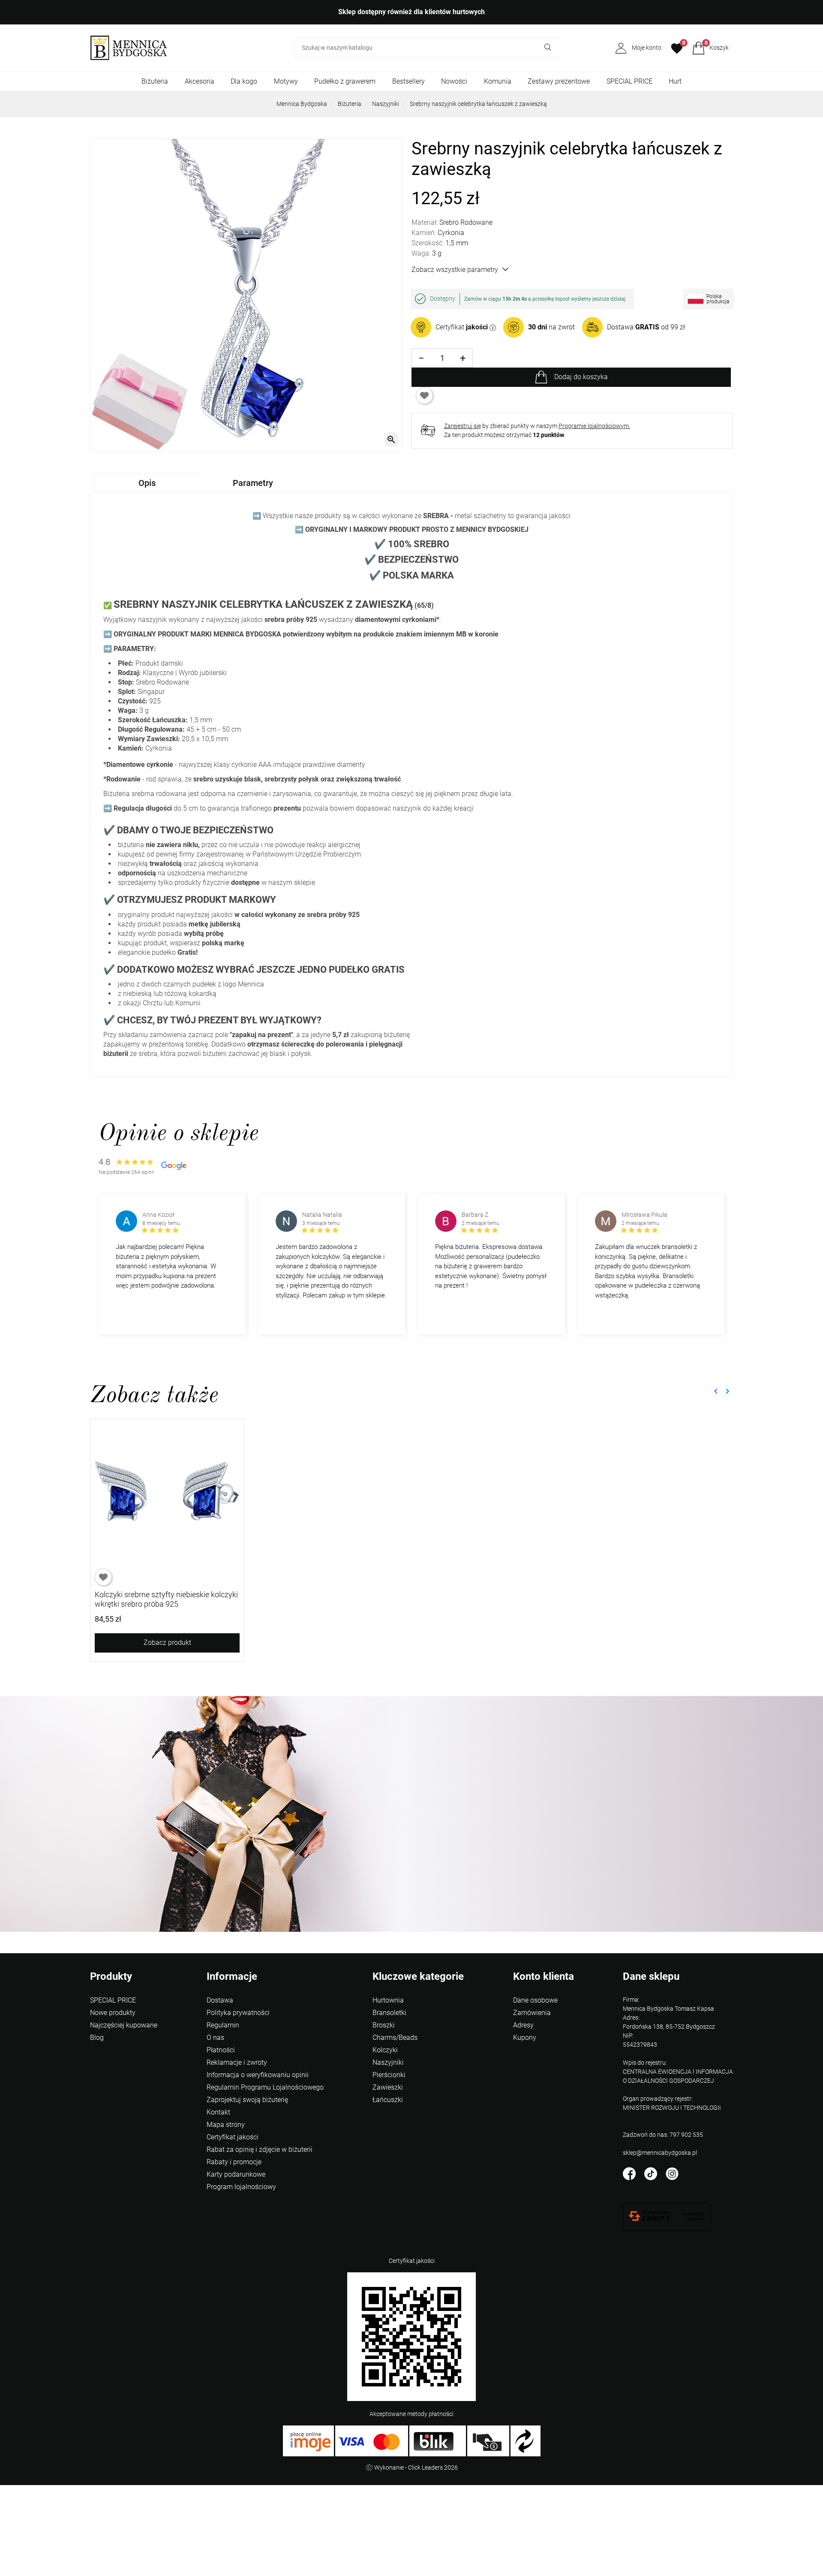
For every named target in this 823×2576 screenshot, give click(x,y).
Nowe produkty (113, 2013)
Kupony (525, 2038)
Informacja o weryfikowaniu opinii (258, 2075)
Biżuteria (155, 81)
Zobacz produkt (167, 1642)
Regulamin (223, 2025)
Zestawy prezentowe (559, 81)
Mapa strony (226, 2125)
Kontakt (218, 2112)
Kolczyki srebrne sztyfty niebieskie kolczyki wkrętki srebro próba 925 (166, 1599)
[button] (710, 48)
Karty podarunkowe (236, 2174)
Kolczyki (385, 2050)
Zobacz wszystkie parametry (455, 270)
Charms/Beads (395, 2038)
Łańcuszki (388, 2100)
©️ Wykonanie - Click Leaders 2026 (412, 2467)
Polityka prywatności (238, 2013)
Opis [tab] (147, 483)
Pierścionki (389, 2075)
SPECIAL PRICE (629, 81)
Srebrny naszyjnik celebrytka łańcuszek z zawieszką (478, 104)
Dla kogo (244, 81)
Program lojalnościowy (241, 2187)
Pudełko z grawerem (345, 81)
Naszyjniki (386, 104)
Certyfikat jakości (233, 2137)
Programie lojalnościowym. (594, 426)
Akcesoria (200, 81)
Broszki (384, 2025)
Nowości (454, 81)
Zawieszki (388, 2087)
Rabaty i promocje (234, 2162)
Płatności (221, 2050)
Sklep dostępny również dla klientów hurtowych (411, 12)
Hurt (675, 81)
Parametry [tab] (253, 483)
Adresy (523, 2025)
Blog (97, 2038)
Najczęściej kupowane (124, 2025)
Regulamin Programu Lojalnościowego (265, 2087)
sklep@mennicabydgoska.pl (660, 2153)
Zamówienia (532, 2013)
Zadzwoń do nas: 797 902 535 (663, 2135)
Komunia (498, 81)
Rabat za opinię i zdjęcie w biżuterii (260, 2149)
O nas (215, 2038)
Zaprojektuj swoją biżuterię (247, 2100)
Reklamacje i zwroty (237, 2062)
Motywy (286, 81)
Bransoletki (389, 2013)
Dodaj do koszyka (581, 377)
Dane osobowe (535, 2000)
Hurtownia (388, 2000)
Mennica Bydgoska (302, 104)
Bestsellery (408, 81)
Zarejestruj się (463, 426)
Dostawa (220, 2000)
